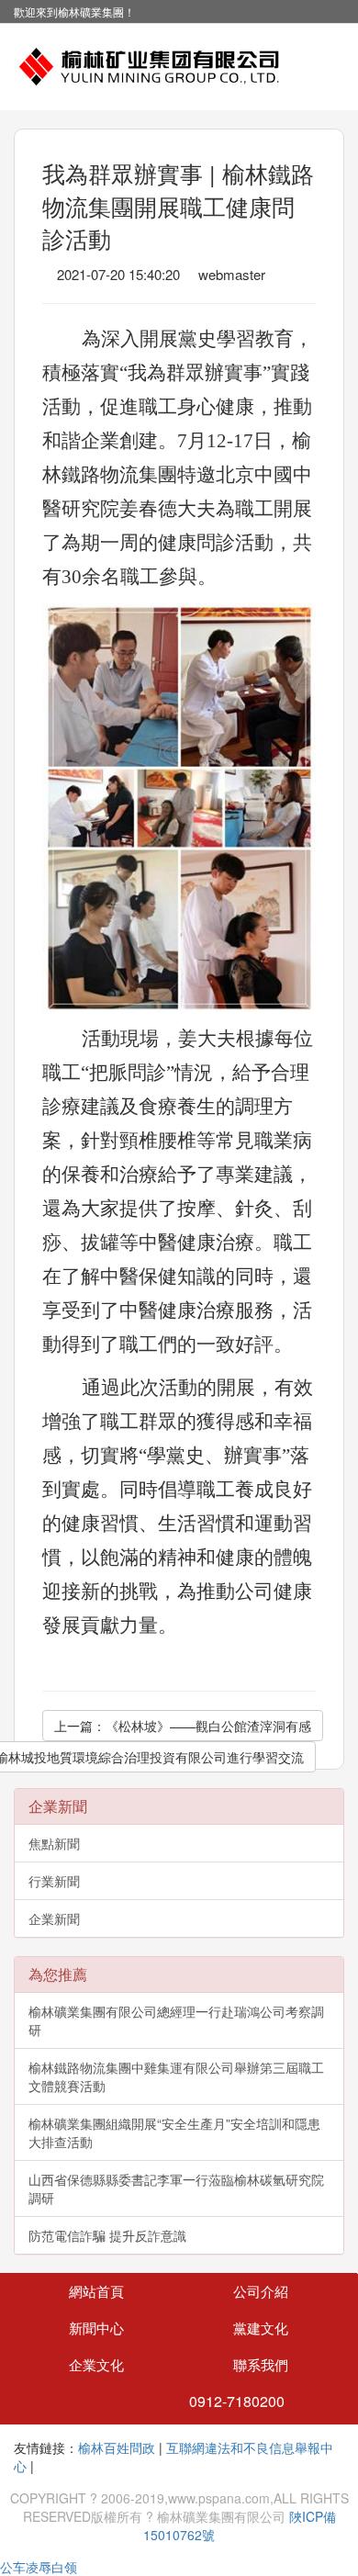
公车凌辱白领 (39, 2567)
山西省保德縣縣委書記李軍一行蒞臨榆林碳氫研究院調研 (176, 2188)
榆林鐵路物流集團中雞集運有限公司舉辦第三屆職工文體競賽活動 (176, 2076)
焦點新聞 (54, 1843)
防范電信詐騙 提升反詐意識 (107, 2235)
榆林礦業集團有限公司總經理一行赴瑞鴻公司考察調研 (176, 2020)
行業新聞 (54, 1881)
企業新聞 (54, 1918)
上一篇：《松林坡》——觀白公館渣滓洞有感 (183, 1726)
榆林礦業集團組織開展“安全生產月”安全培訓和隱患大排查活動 (174, 2132)
